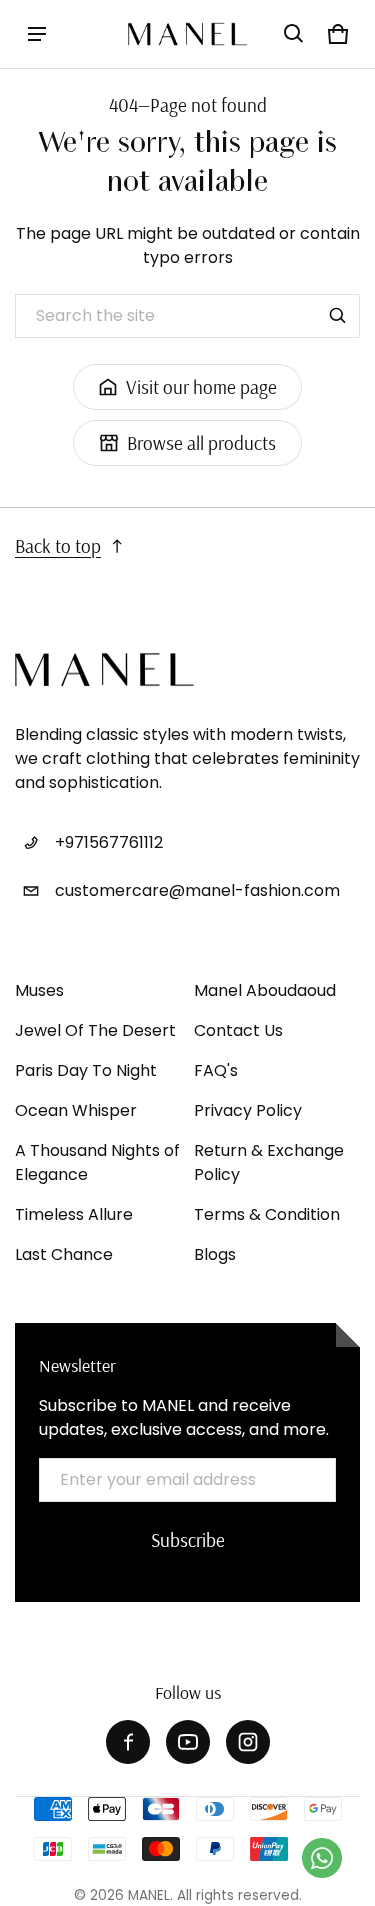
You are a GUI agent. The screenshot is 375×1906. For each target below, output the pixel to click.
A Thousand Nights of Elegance (97, 1162)
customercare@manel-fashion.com (197, 890)
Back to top (58, 546)
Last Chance (64, 1254)
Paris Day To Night (86, 1070)
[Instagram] (248, 1742)
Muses (39, 990)
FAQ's (216, 1070)
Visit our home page (201, 387)
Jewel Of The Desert (95, 1030)
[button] (294, 34)
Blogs (215, 1254)
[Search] (338, 316)
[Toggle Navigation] (37, 34)
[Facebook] (128, 1742)
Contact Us (238, 1030)
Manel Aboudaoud (265, 990)
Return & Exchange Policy (269, 1162)
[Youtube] (188, 1742)
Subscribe (188, 1540)
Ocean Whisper (76, 1110)
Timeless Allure (74, 1214)
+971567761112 (109, 842)
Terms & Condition (267, 1214)
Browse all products (201, 443)
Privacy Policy (248, 1110)
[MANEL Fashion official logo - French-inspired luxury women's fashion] (188, 34)
